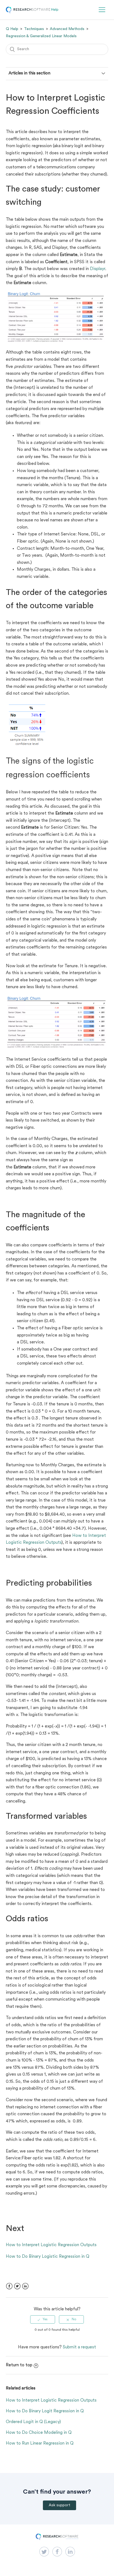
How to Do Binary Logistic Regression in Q (48, 2257)
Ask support (59, 2505)
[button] (102, 10)
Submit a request (79, 2347)
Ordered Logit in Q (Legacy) (33, 2422)
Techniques (34, 29)
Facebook (9, 2286)
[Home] (32, 12)
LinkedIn (25, 2286)
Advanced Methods (67, 29)
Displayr (98, 269)
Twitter (17, 2286)
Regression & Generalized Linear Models (41, 36)
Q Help (12, 29)
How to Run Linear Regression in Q (40, 2443)
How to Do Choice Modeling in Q (39, 2433)
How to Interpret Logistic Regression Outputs (51, 2245)
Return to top (19, 2365)
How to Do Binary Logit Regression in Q (45, 2411)
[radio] (43, 2319)
